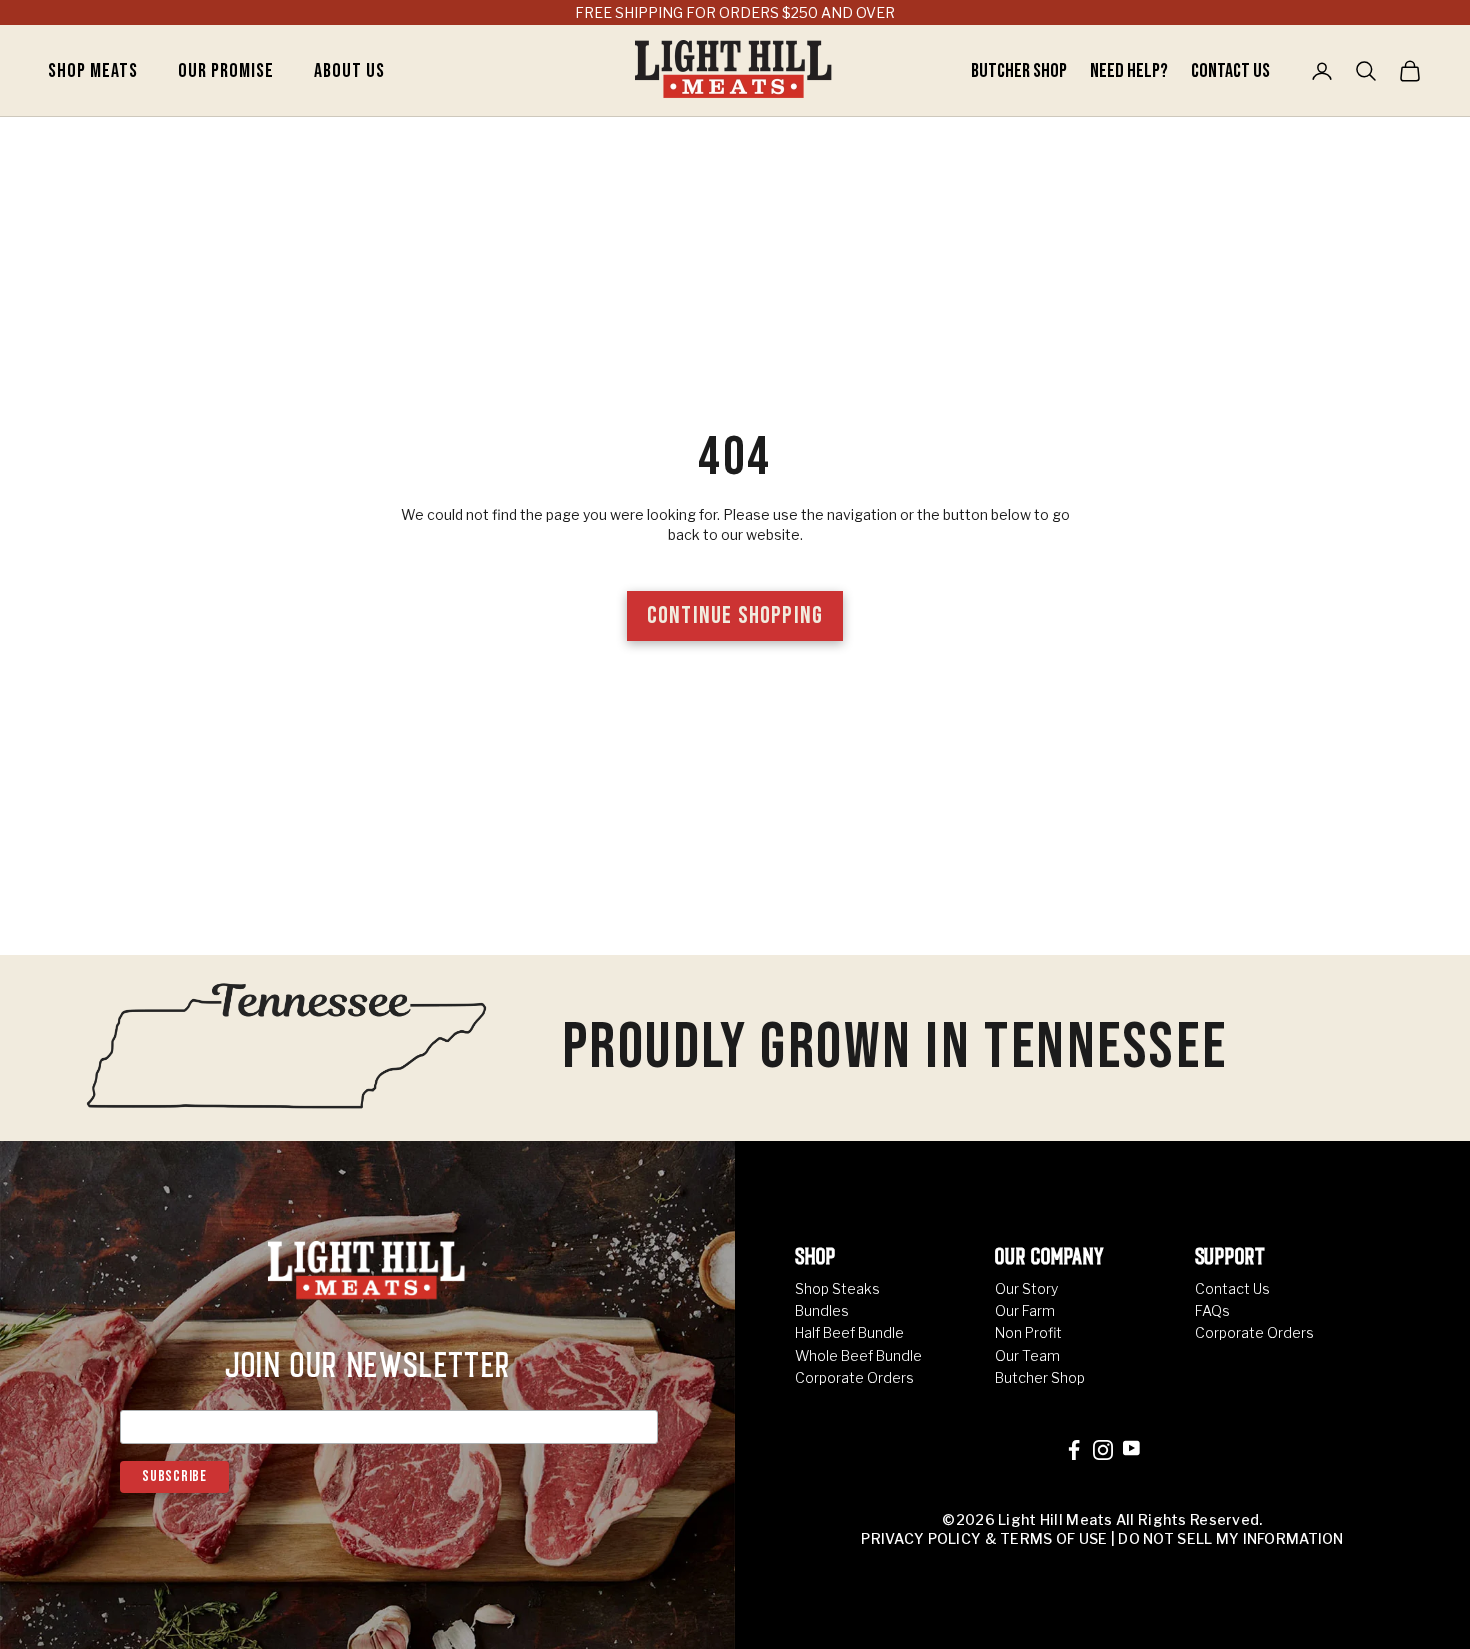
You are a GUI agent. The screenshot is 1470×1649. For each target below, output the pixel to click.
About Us (349, 71)
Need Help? (1130, 71)
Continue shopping (735, 615)
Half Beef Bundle (849, 1332)
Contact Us (1230, 71)
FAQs (1212, 1310)
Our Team (1027, 1355)
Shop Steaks (837, 1288)
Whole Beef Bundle (858, 1355)
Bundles (822, 1310)
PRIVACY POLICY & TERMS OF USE (984, 1538)
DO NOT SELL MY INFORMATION (1230, 1538)
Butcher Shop (1020, 71)
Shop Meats (93, 71)
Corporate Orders (854, 1377)
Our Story (1026, 1288)
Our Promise (226, 71)
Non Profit (1028, 1332)
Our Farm (1025, 1310)
